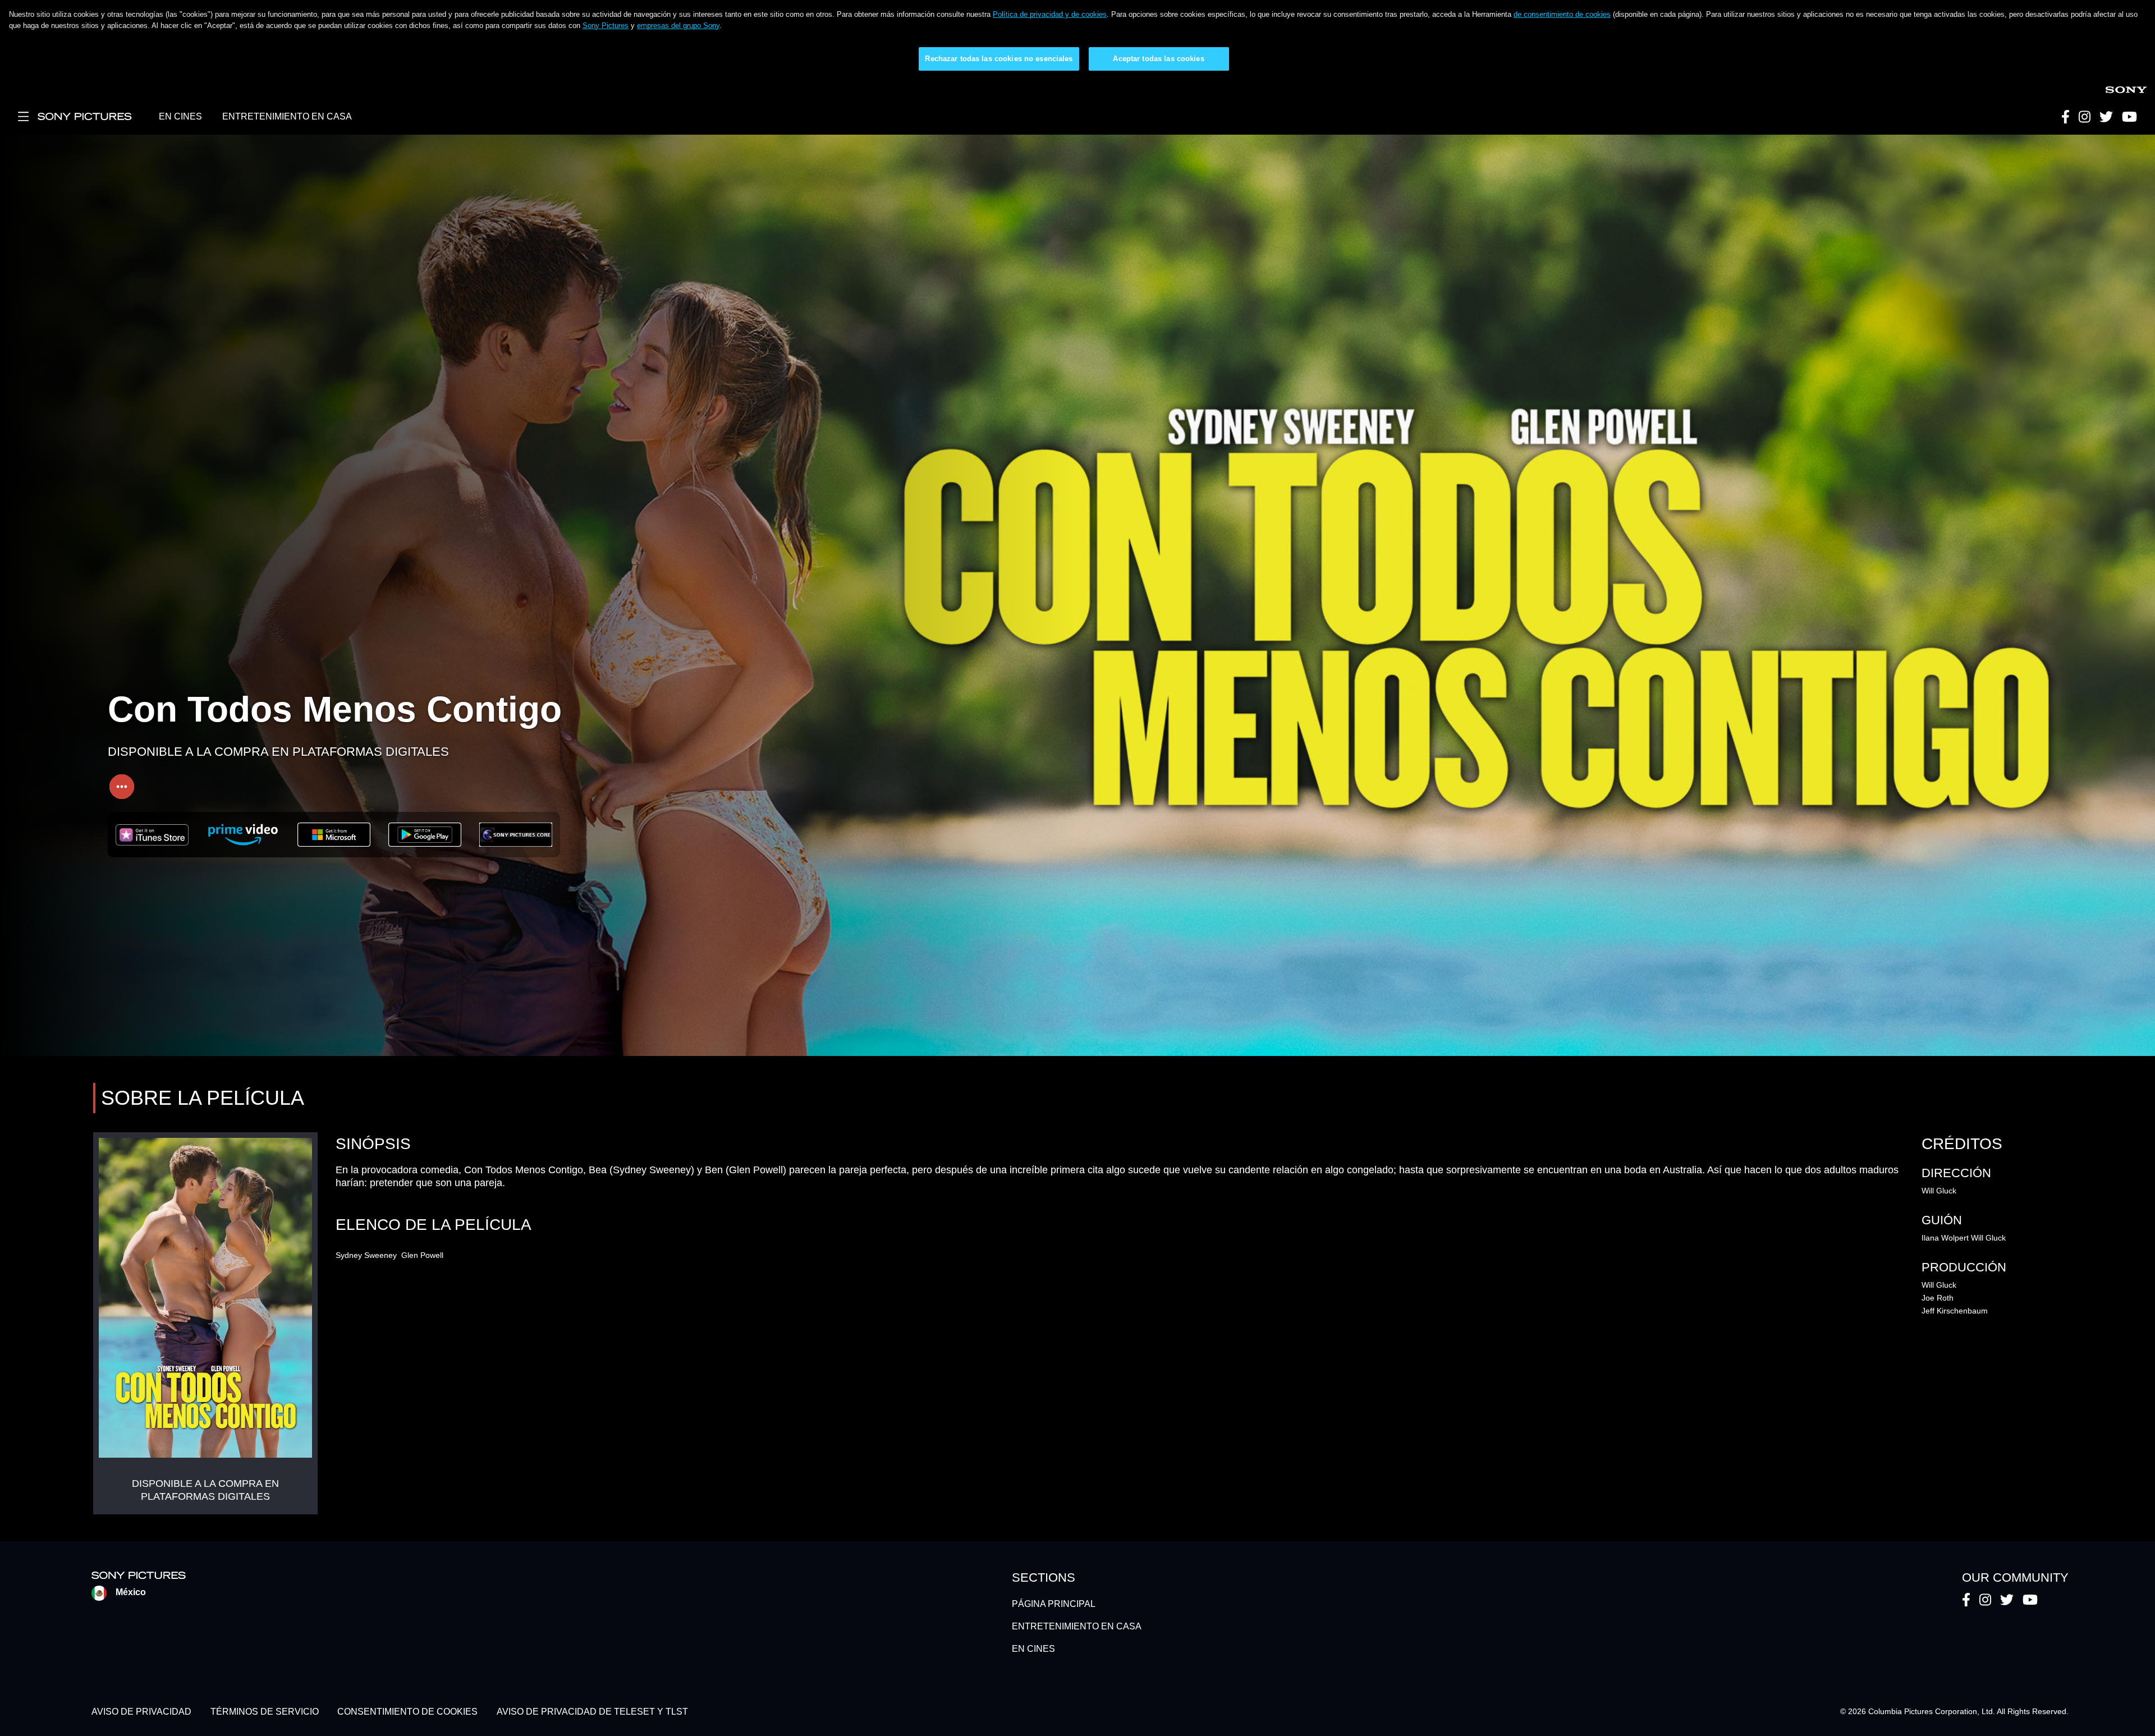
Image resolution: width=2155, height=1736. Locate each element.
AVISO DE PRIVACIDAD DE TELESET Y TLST (592, 1712)
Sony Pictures (606, 26)
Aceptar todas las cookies (1158, 59)
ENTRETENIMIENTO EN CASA (287, 116)
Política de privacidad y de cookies (1050, 14)
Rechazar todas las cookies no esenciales (999, 59)
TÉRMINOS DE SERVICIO (265, 1712)
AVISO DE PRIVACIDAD (141, 1712)
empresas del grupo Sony (678, 26)
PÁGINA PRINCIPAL (1054, 1604)
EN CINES (180, 116)
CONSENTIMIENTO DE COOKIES (407, 1712)
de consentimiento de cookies (1562, 14)
